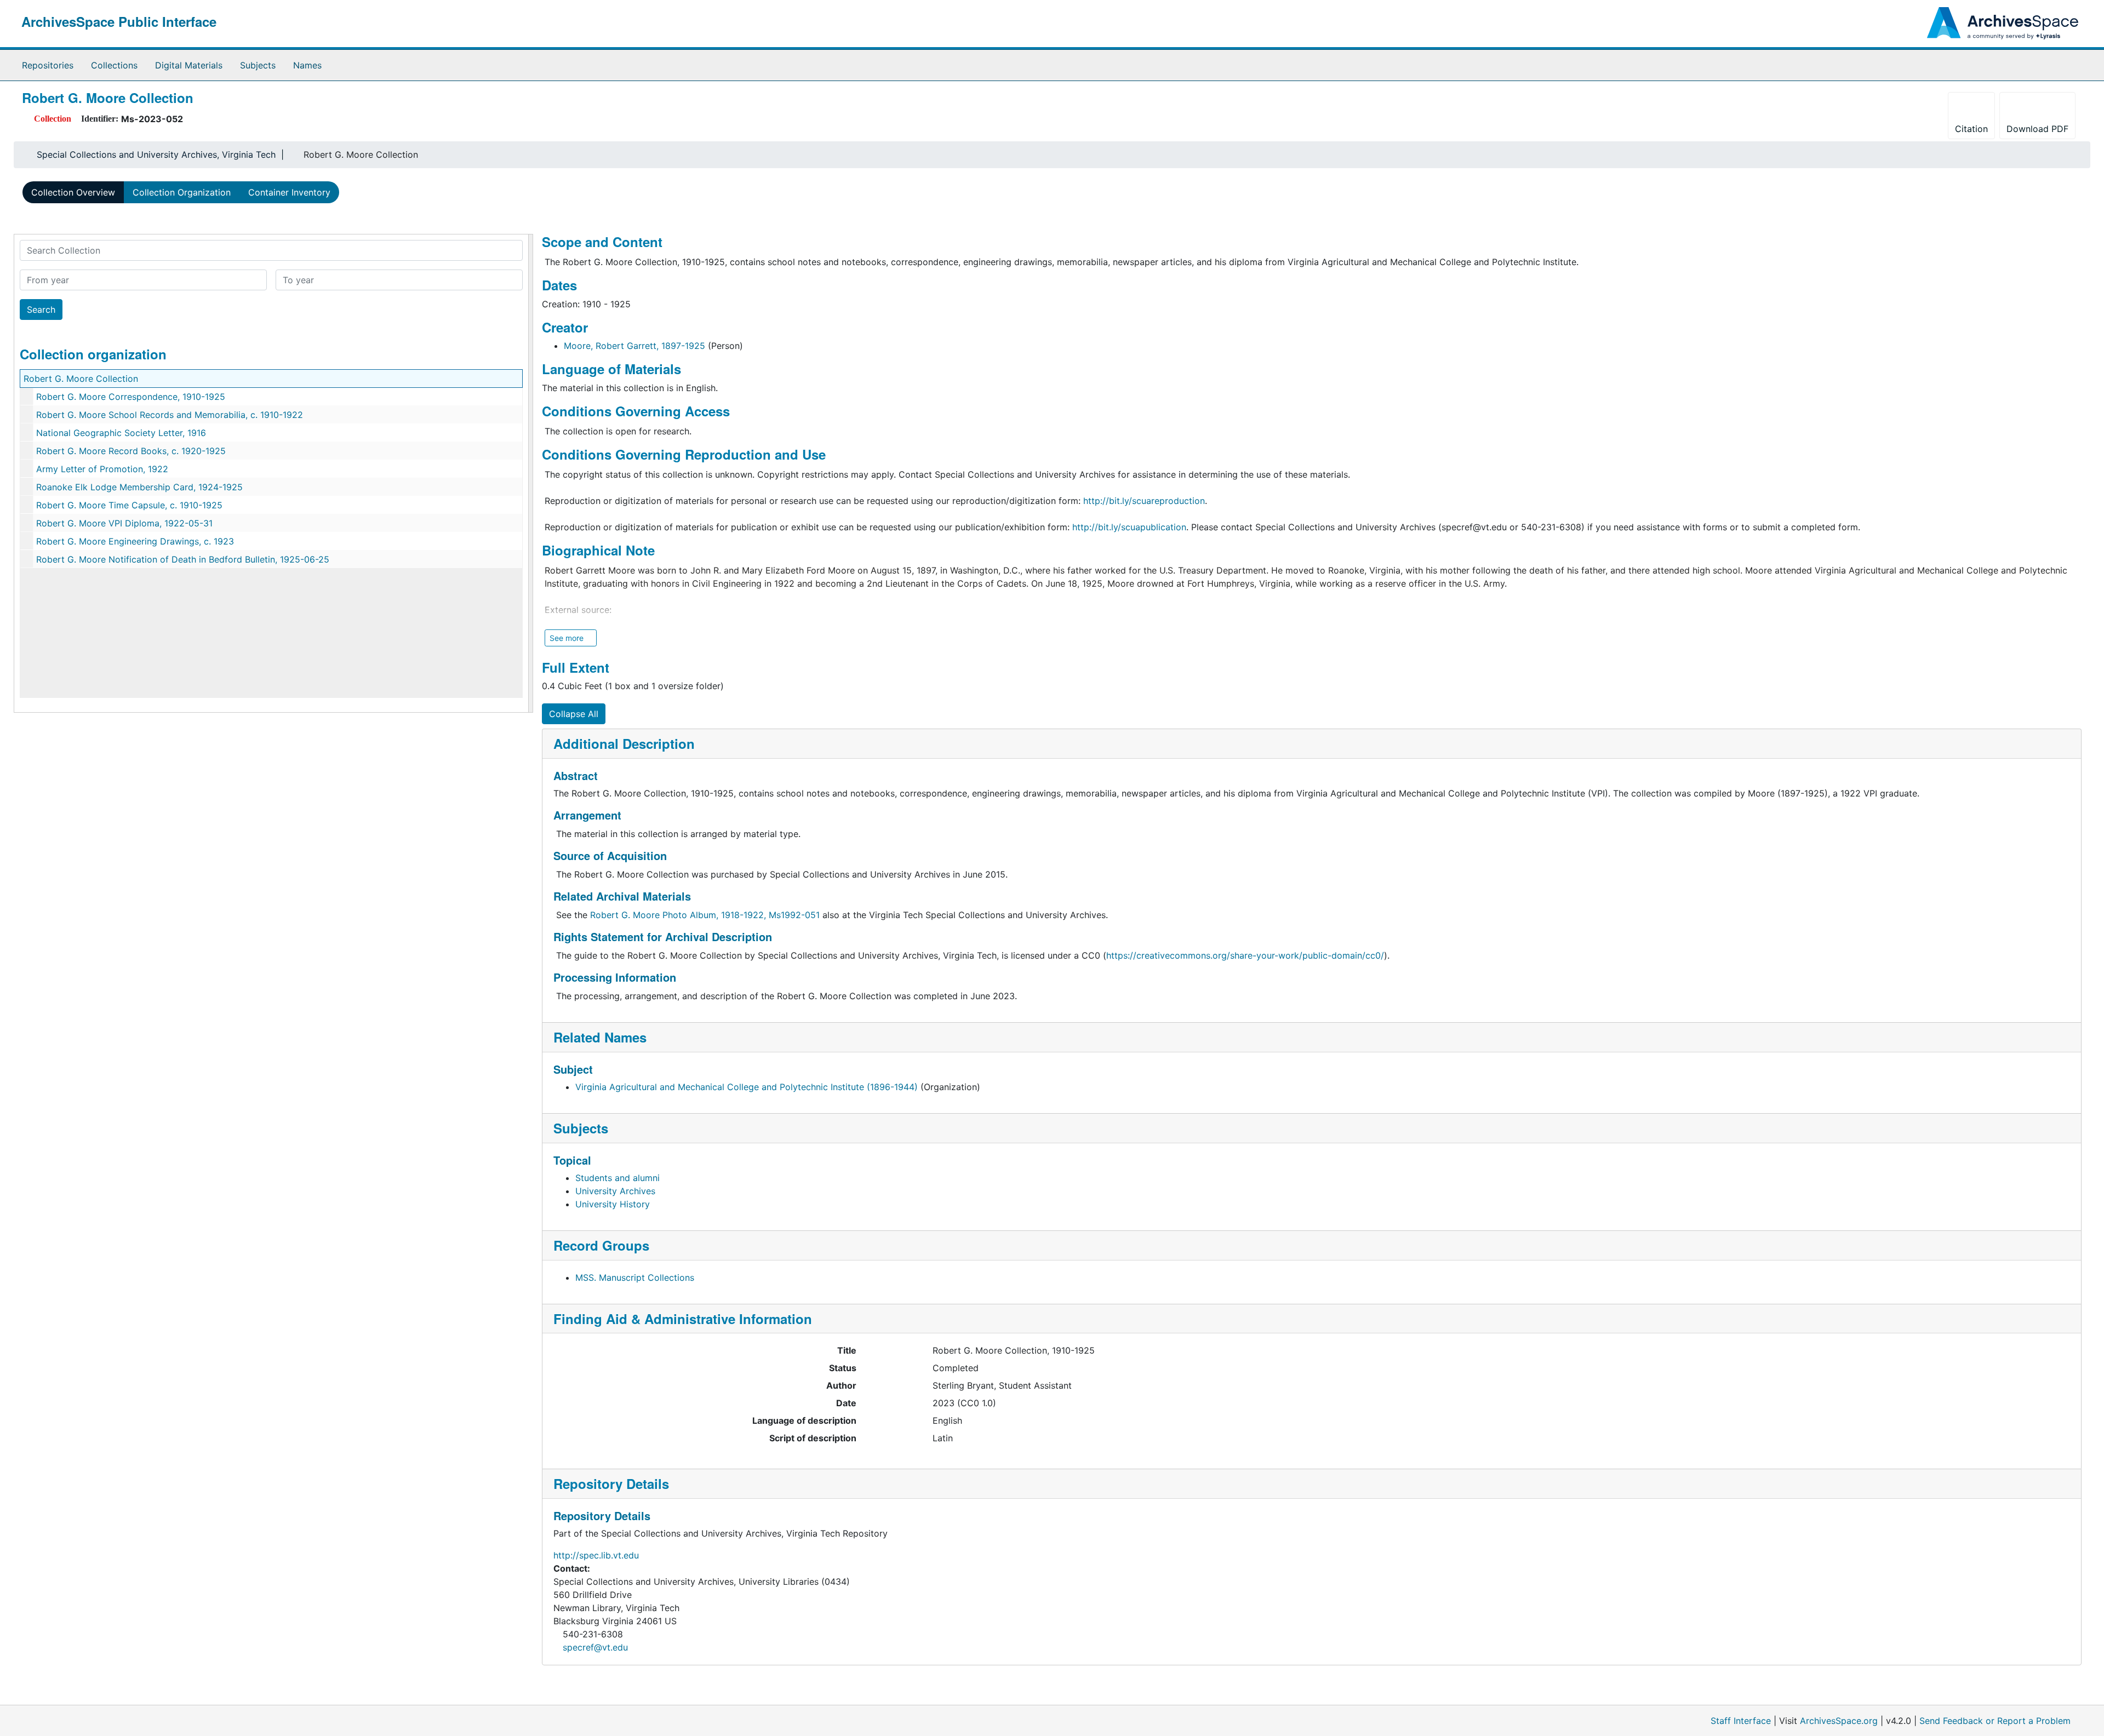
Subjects (258, 65)
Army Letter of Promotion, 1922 (102, 469)
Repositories (48, 65)
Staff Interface (1741, 1721)
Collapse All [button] (574, 714)
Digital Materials (189, 65)
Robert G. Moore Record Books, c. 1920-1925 (131, 451)
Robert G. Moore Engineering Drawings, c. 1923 (135, 541)
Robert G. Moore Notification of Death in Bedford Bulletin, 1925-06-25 (183, 559)
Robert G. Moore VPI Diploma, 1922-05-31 (124, 523)
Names (307, 65)
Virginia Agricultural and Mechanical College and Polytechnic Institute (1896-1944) (747, 1087)
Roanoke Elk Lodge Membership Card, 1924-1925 (139, 487)
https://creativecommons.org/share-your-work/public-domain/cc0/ (1245, 955)
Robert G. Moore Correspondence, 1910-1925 (131, 397)
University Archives (615, 1191)
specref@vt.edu (595, 1647)
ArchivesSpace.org (1839, 1721)
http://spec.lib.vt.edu (596, 1555)
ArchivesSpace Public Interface (119, 21)
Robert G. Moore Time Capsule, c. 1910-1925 (129, 505)
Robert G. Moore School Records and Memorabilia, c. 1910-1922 (170, 415)
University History (613, 1204)
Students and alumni (618, 1178)
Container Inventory (289, 192)
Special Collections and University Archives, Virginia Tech (156, 154)
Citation (1971, 129)
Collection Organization (182, 192)
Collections (114, 65)
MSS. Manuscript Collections (635, 1277)
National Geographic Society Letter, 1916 (121, 433)
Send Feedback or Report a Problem (1995, 1721)
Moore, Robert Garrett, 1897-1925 (634, 346)
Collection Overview (73, 192)
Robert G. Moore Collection (81, 379)
